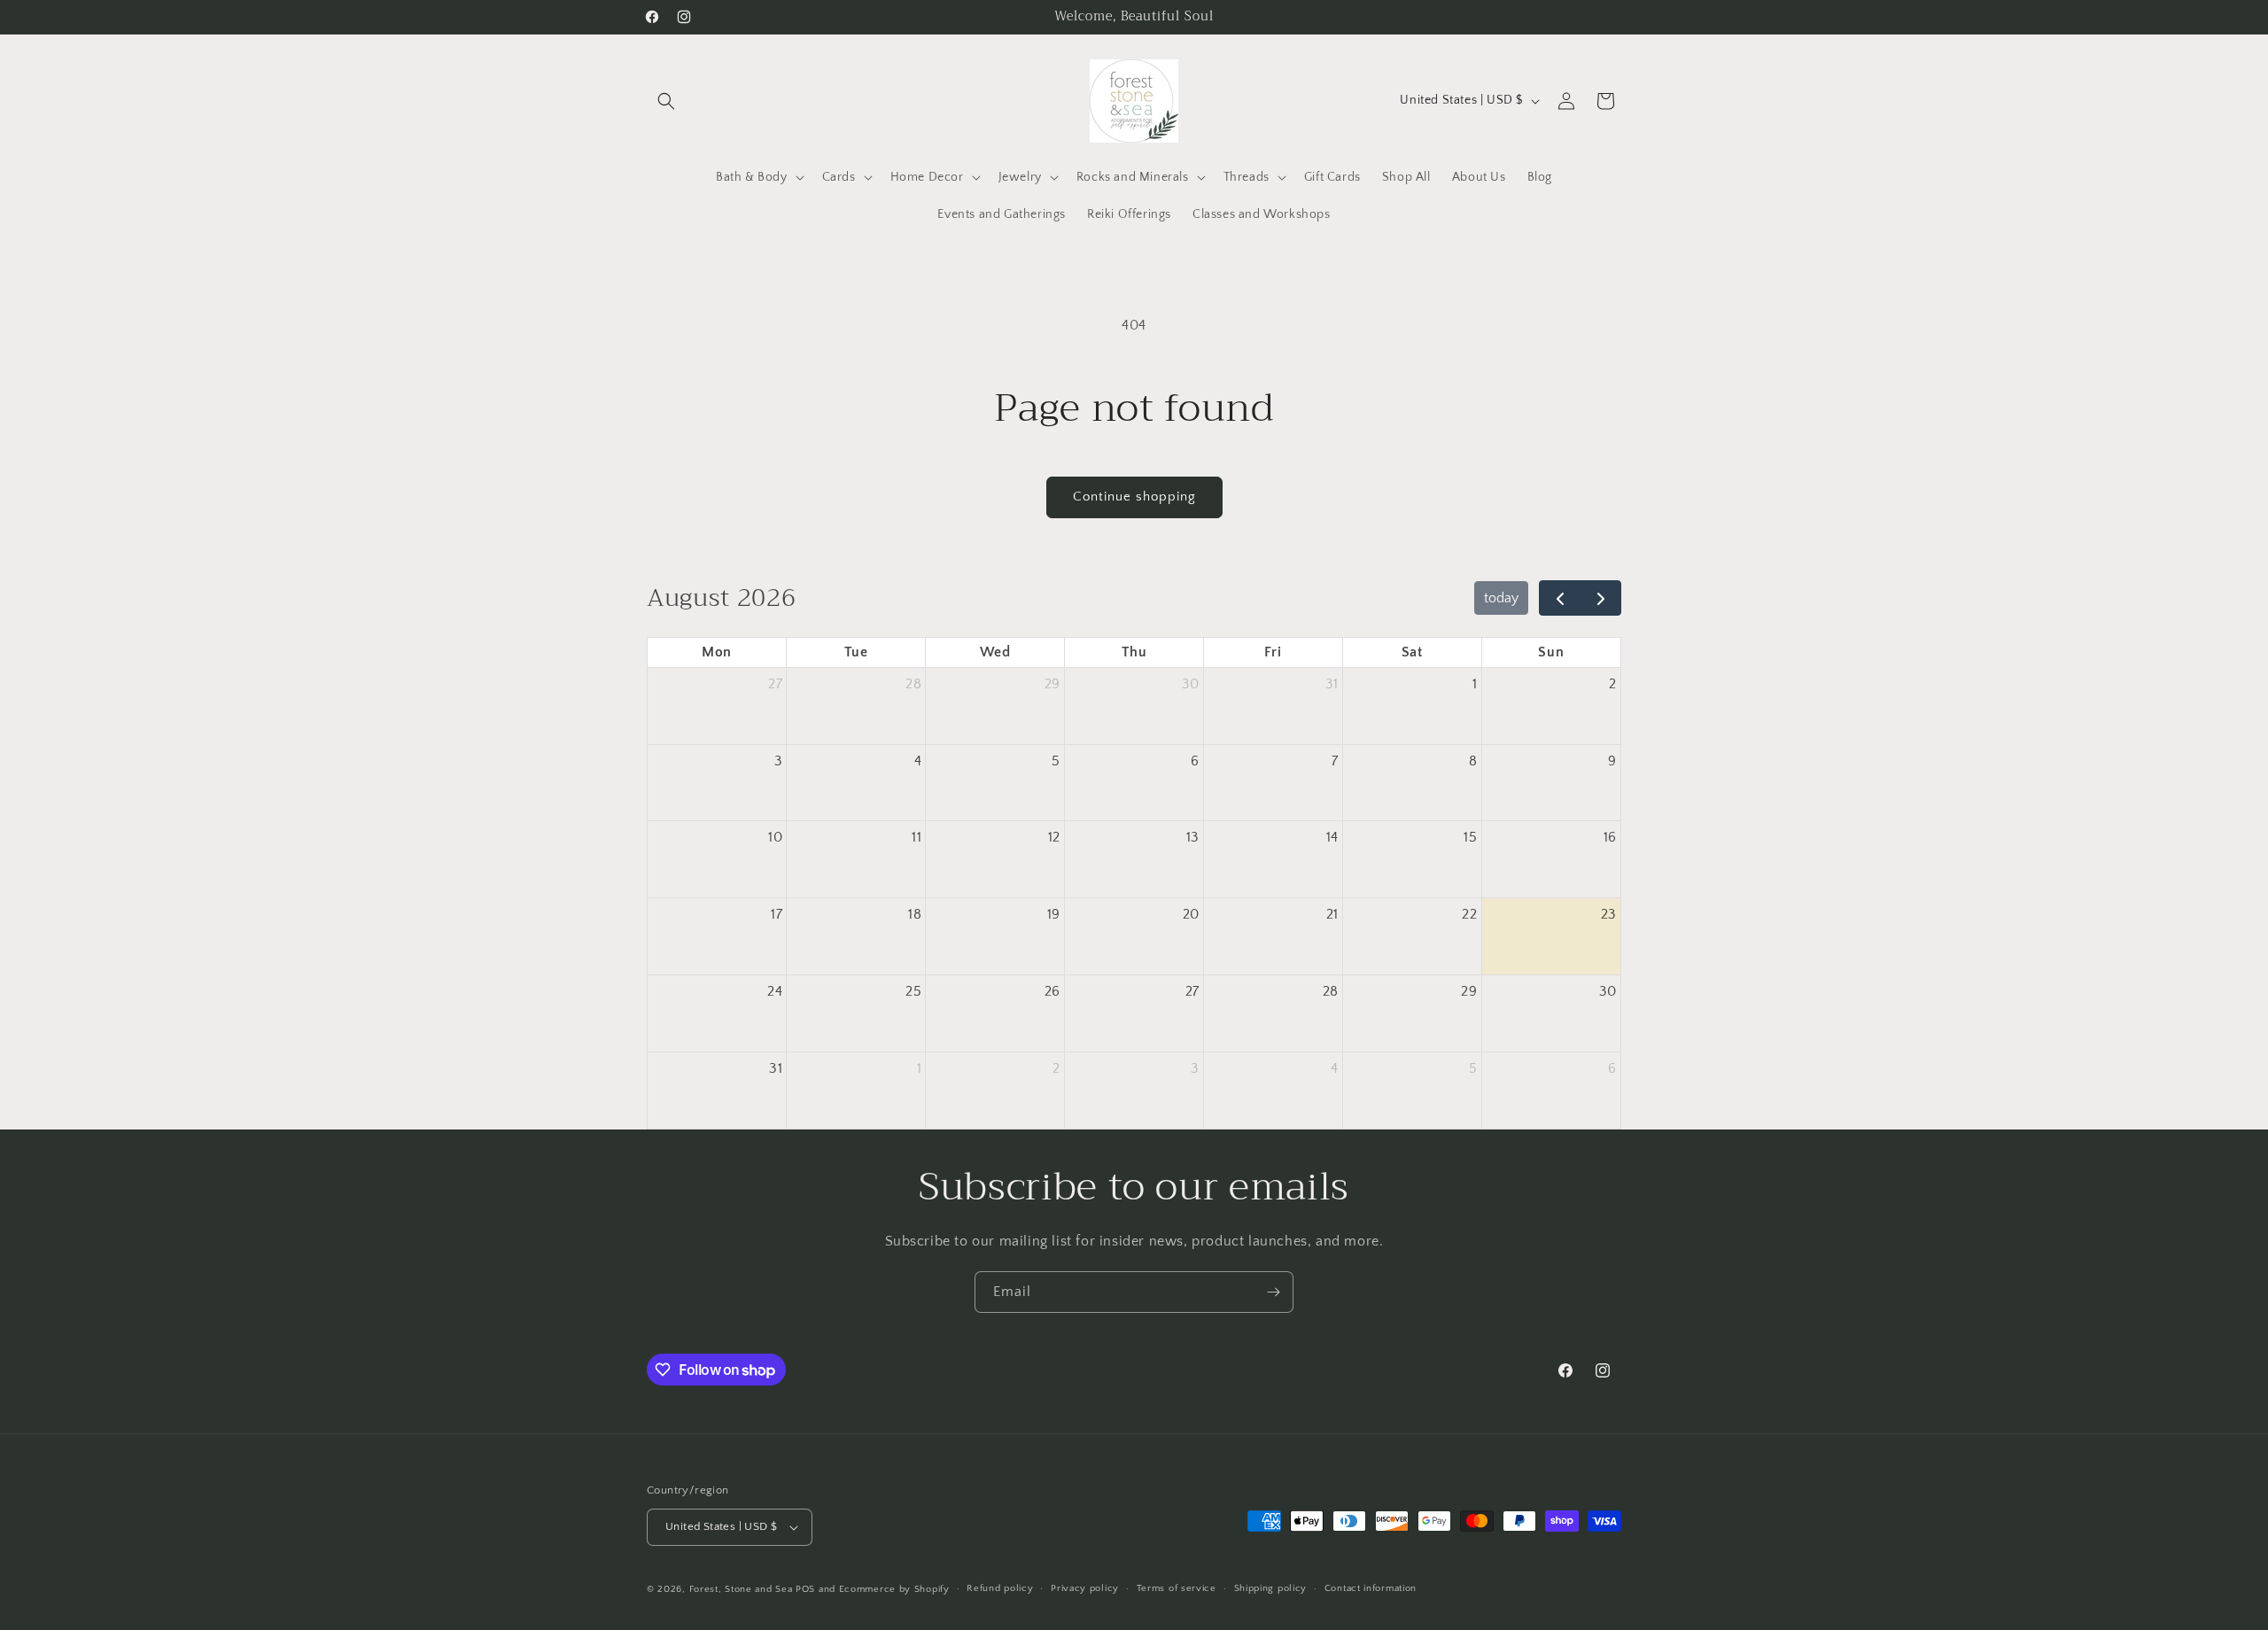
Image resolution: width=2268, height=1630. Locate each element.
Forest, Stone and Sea (741, 1589)
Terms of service (1177, 1589)
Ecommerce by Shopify (894, 1589)
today (1501, 598)
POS (805, 1589)
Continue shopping (1134, 497)
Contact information (1371, 1589)
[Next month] (1600, 598)
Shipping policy (1271, 1589)
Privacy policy (1085, 1589)
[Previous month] (1560, 598)
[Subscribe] (1273, 1292)
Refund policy (1000, 1589)
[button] (666, 101)
